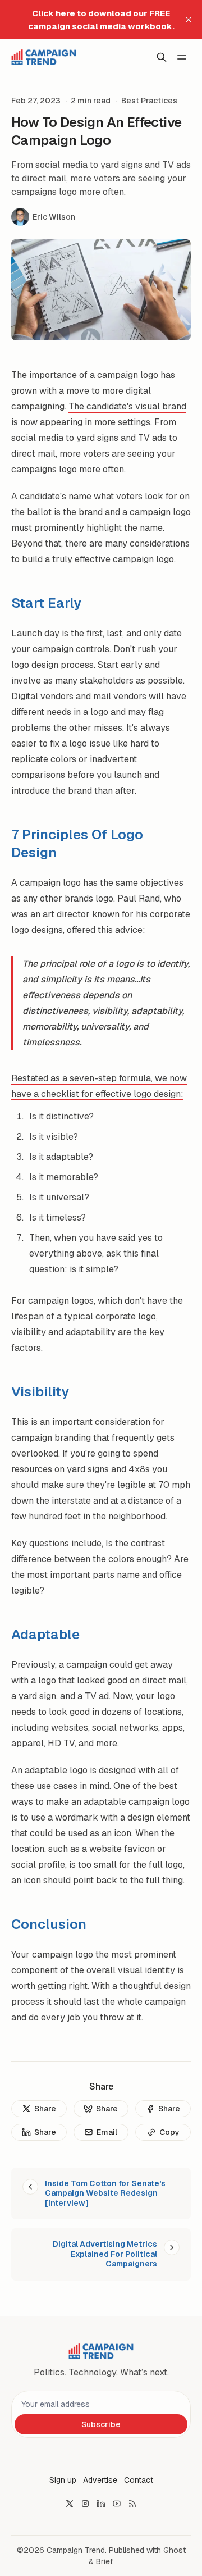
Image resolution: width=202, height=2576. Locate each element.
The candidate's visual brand (127, 406)
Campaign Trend (76, 2550)
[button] (63, 2480)
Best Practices (149, 101)
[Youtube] (117, 2504)
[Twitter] (70, 2504)
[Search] (162, 57)
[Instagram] (85, 2504)
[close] (189, 20)
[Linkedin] (101, 2504)
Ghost (175, 2550)
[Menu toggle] (182, 57)
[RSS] (132, 2504)
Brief (104, 2561)
